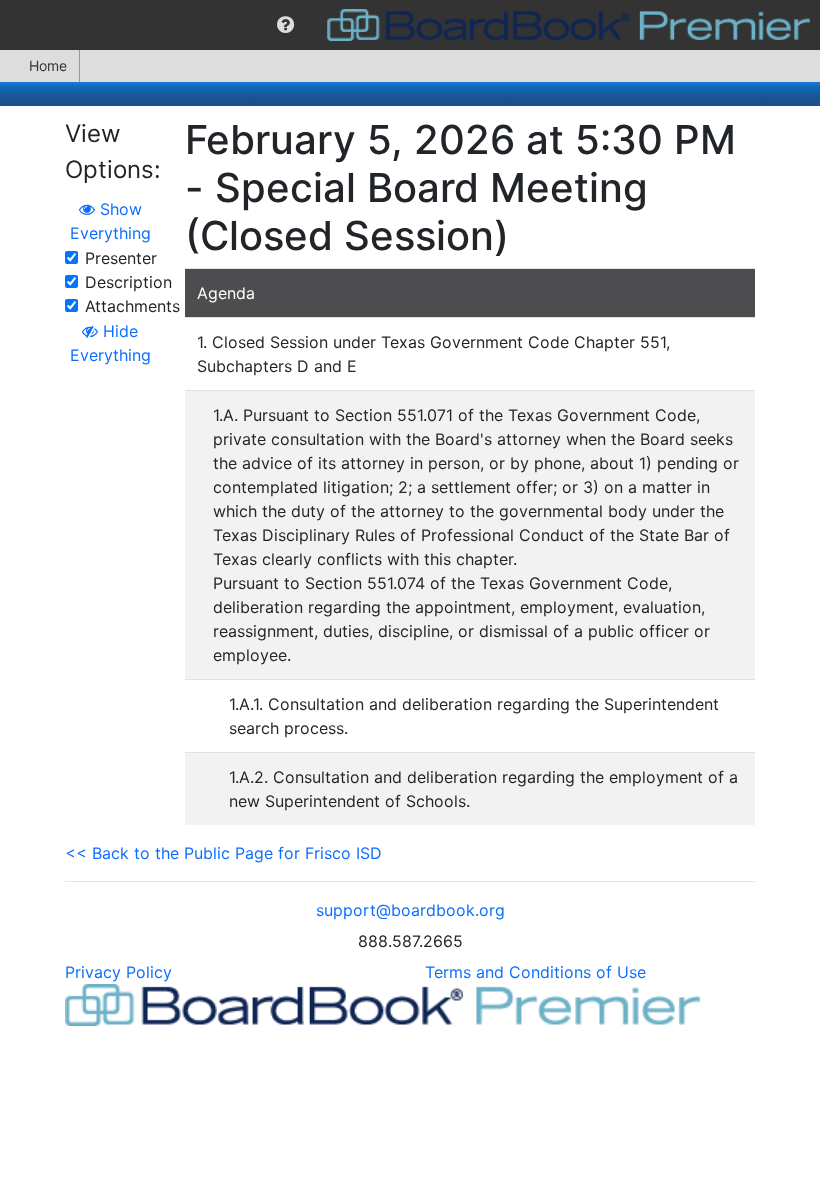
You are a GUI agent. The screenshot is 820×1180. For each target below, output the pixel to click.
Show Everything (110, 221)
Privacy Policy (118, 972)
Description (128, 282)
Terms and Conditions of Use (535, 972)
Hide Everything (110, 343)
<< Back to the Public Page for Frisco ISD (223, 853)
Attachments (132, 306)
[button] (285, 25)
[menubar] (410, 25)
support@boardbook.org (410, 910)
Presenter (121, 258)
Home (48, 65)
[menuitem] (285, 25)
